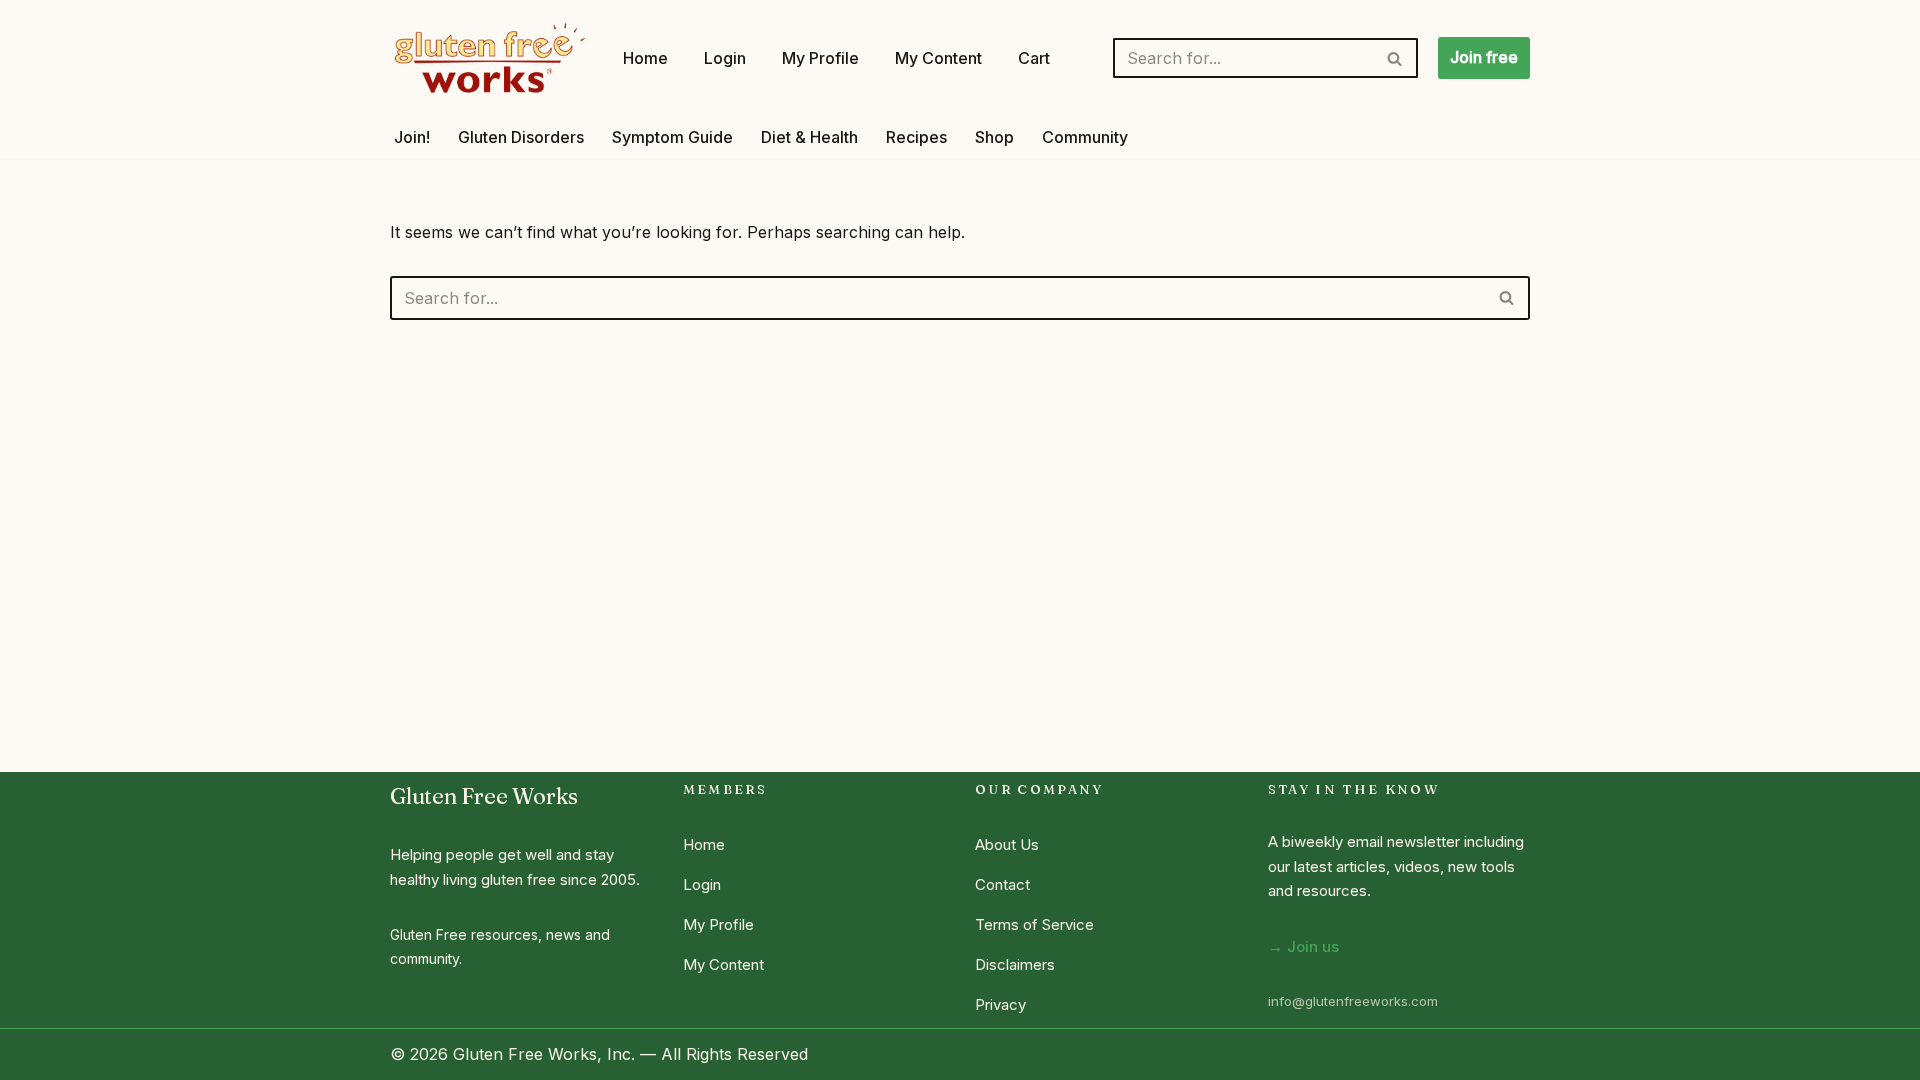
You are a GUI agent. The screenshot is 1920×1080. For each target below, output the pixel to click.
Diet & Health (809, 137)
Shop (994, 137)
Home (645, 58)
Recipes (916, 137)
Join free (1484, 57)
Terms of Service (1034, 924)
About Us (1007, 844)
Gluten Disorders (521, 137)
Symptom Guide (672, 137)
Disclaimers (1015, 964)
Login (725, 58)
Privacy (1000, 1004)
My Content (938, 58)
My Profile (820, 58)
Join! (412, 137)
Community (1085, 137)
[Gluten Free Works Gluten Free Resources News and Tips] (489, 58)
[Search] (1395, 58)
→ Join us (1303, 946)
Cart (1034, 58)
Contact (1002, 884)
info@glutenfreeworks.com (1353, 1001)
